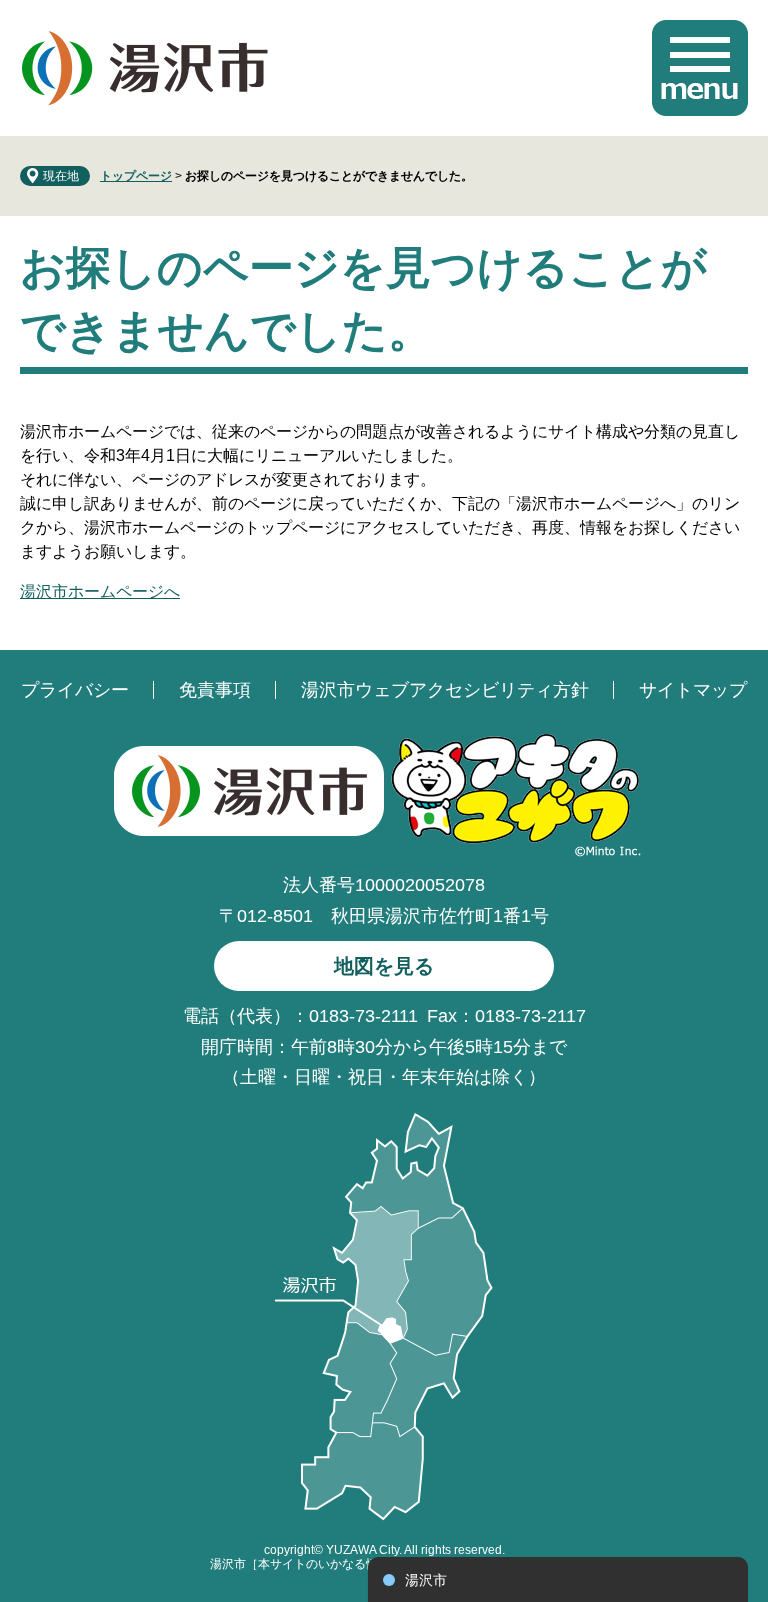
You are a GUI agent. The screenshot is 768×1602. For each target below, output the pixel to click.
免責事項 (215, 690)
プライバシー (75, 690)
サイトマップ (693, 690)
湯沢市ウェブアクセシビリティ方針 (445, 690)
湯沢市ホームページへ (100, 591)
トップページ (136, 176)
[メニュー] (700, 68)
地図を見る (384, 966)
